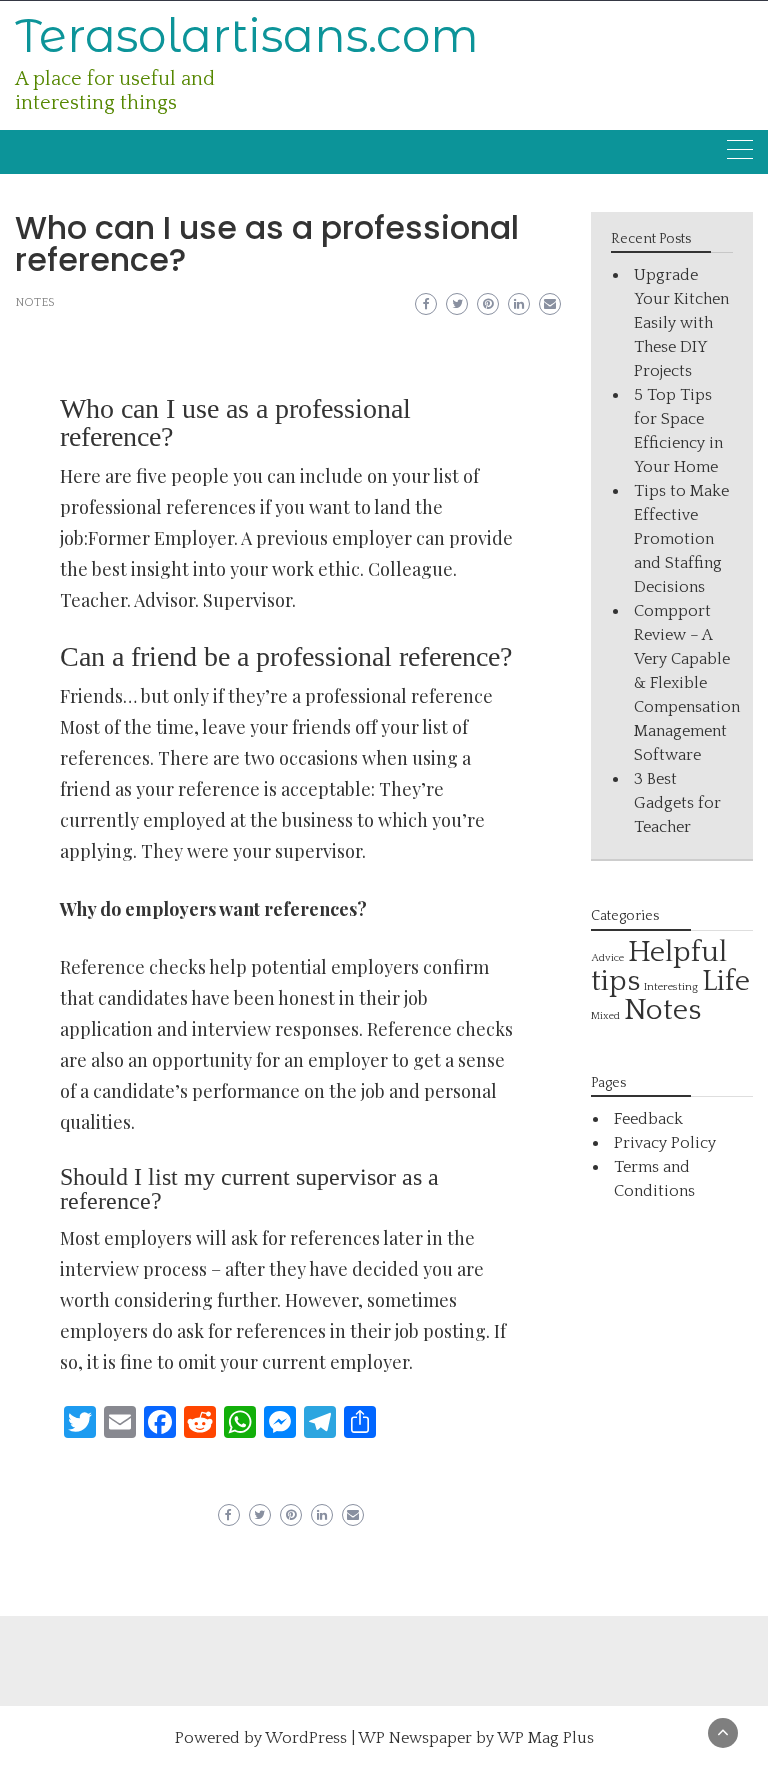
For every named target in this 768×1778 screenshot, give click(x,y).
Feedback (648, 1119)
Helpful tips (659, 967)
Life (726, 981)
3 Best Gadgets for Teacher (677, 803)
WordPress (306, 1738)
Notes (35, 302)
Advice (607, 958)
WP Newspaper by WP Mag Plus (476, 1738)
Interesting (671, 986)
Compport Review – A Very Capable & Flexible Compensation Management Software (687, 683)
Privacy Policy (665, 1143)
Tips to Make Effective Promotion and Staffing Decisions (681, 539)
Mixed (605, 1016)
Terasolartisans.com (247, 35)
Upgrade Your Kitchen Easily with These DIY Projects (681, 323)
